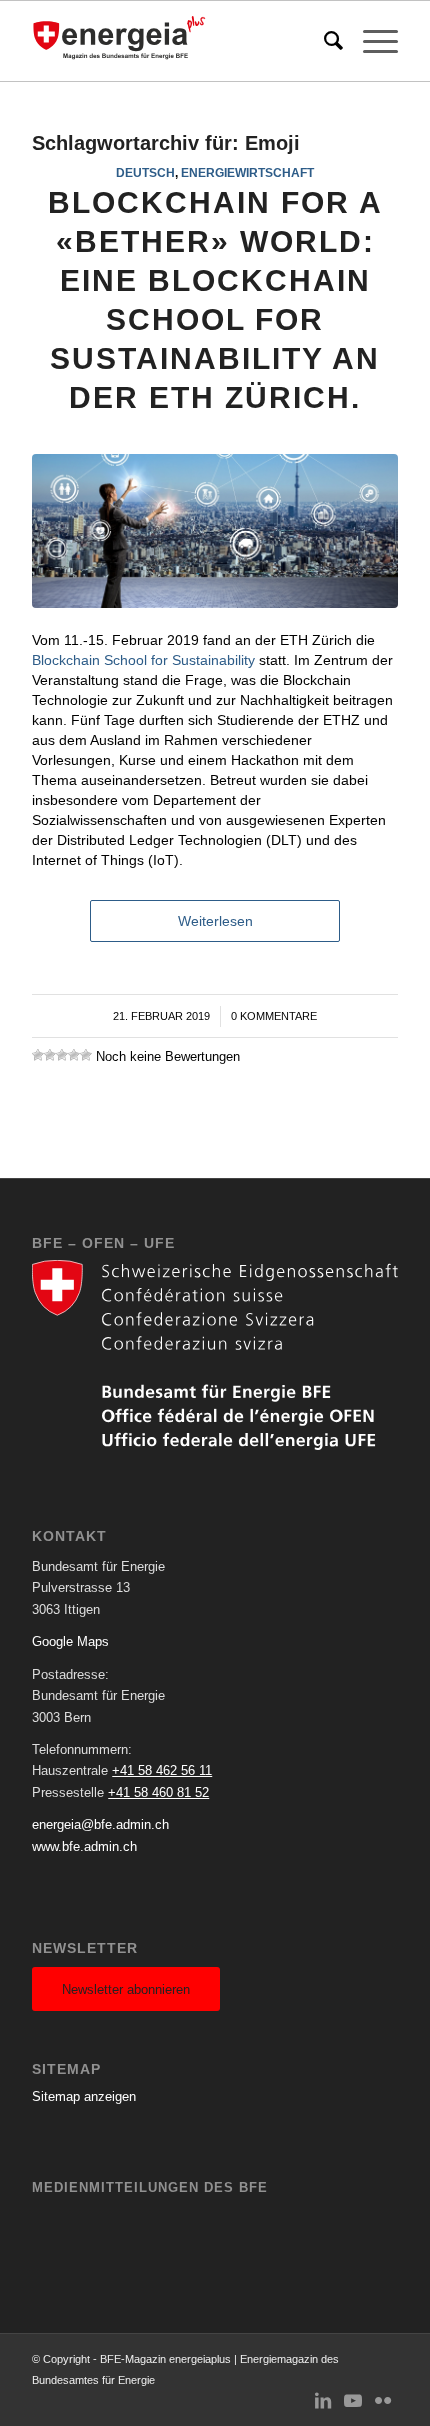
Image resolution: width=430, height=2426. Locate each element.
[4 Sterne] (74, 1055)
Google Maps (70, 1641)
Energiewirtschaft (247, 172)
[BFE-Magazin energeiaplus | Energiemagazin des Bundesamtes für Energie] (178, 41)
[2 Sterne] (50, 1055)
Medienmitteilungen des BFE (150, 2187)
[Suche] (323, 41)
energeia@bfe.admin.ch (100, 1824)
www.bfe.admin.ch (84, 1846)
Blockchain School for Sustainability (143, 660)
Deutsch (145, 172)
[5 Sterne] (86, 1055)
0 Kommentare (274, 1016)
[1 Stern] (38, 1055)
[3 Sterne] (62, 1055)
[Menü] (370, 41)
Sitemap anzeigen (84, 2096)
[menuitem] (323, 41)
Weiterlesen (215, 921)
